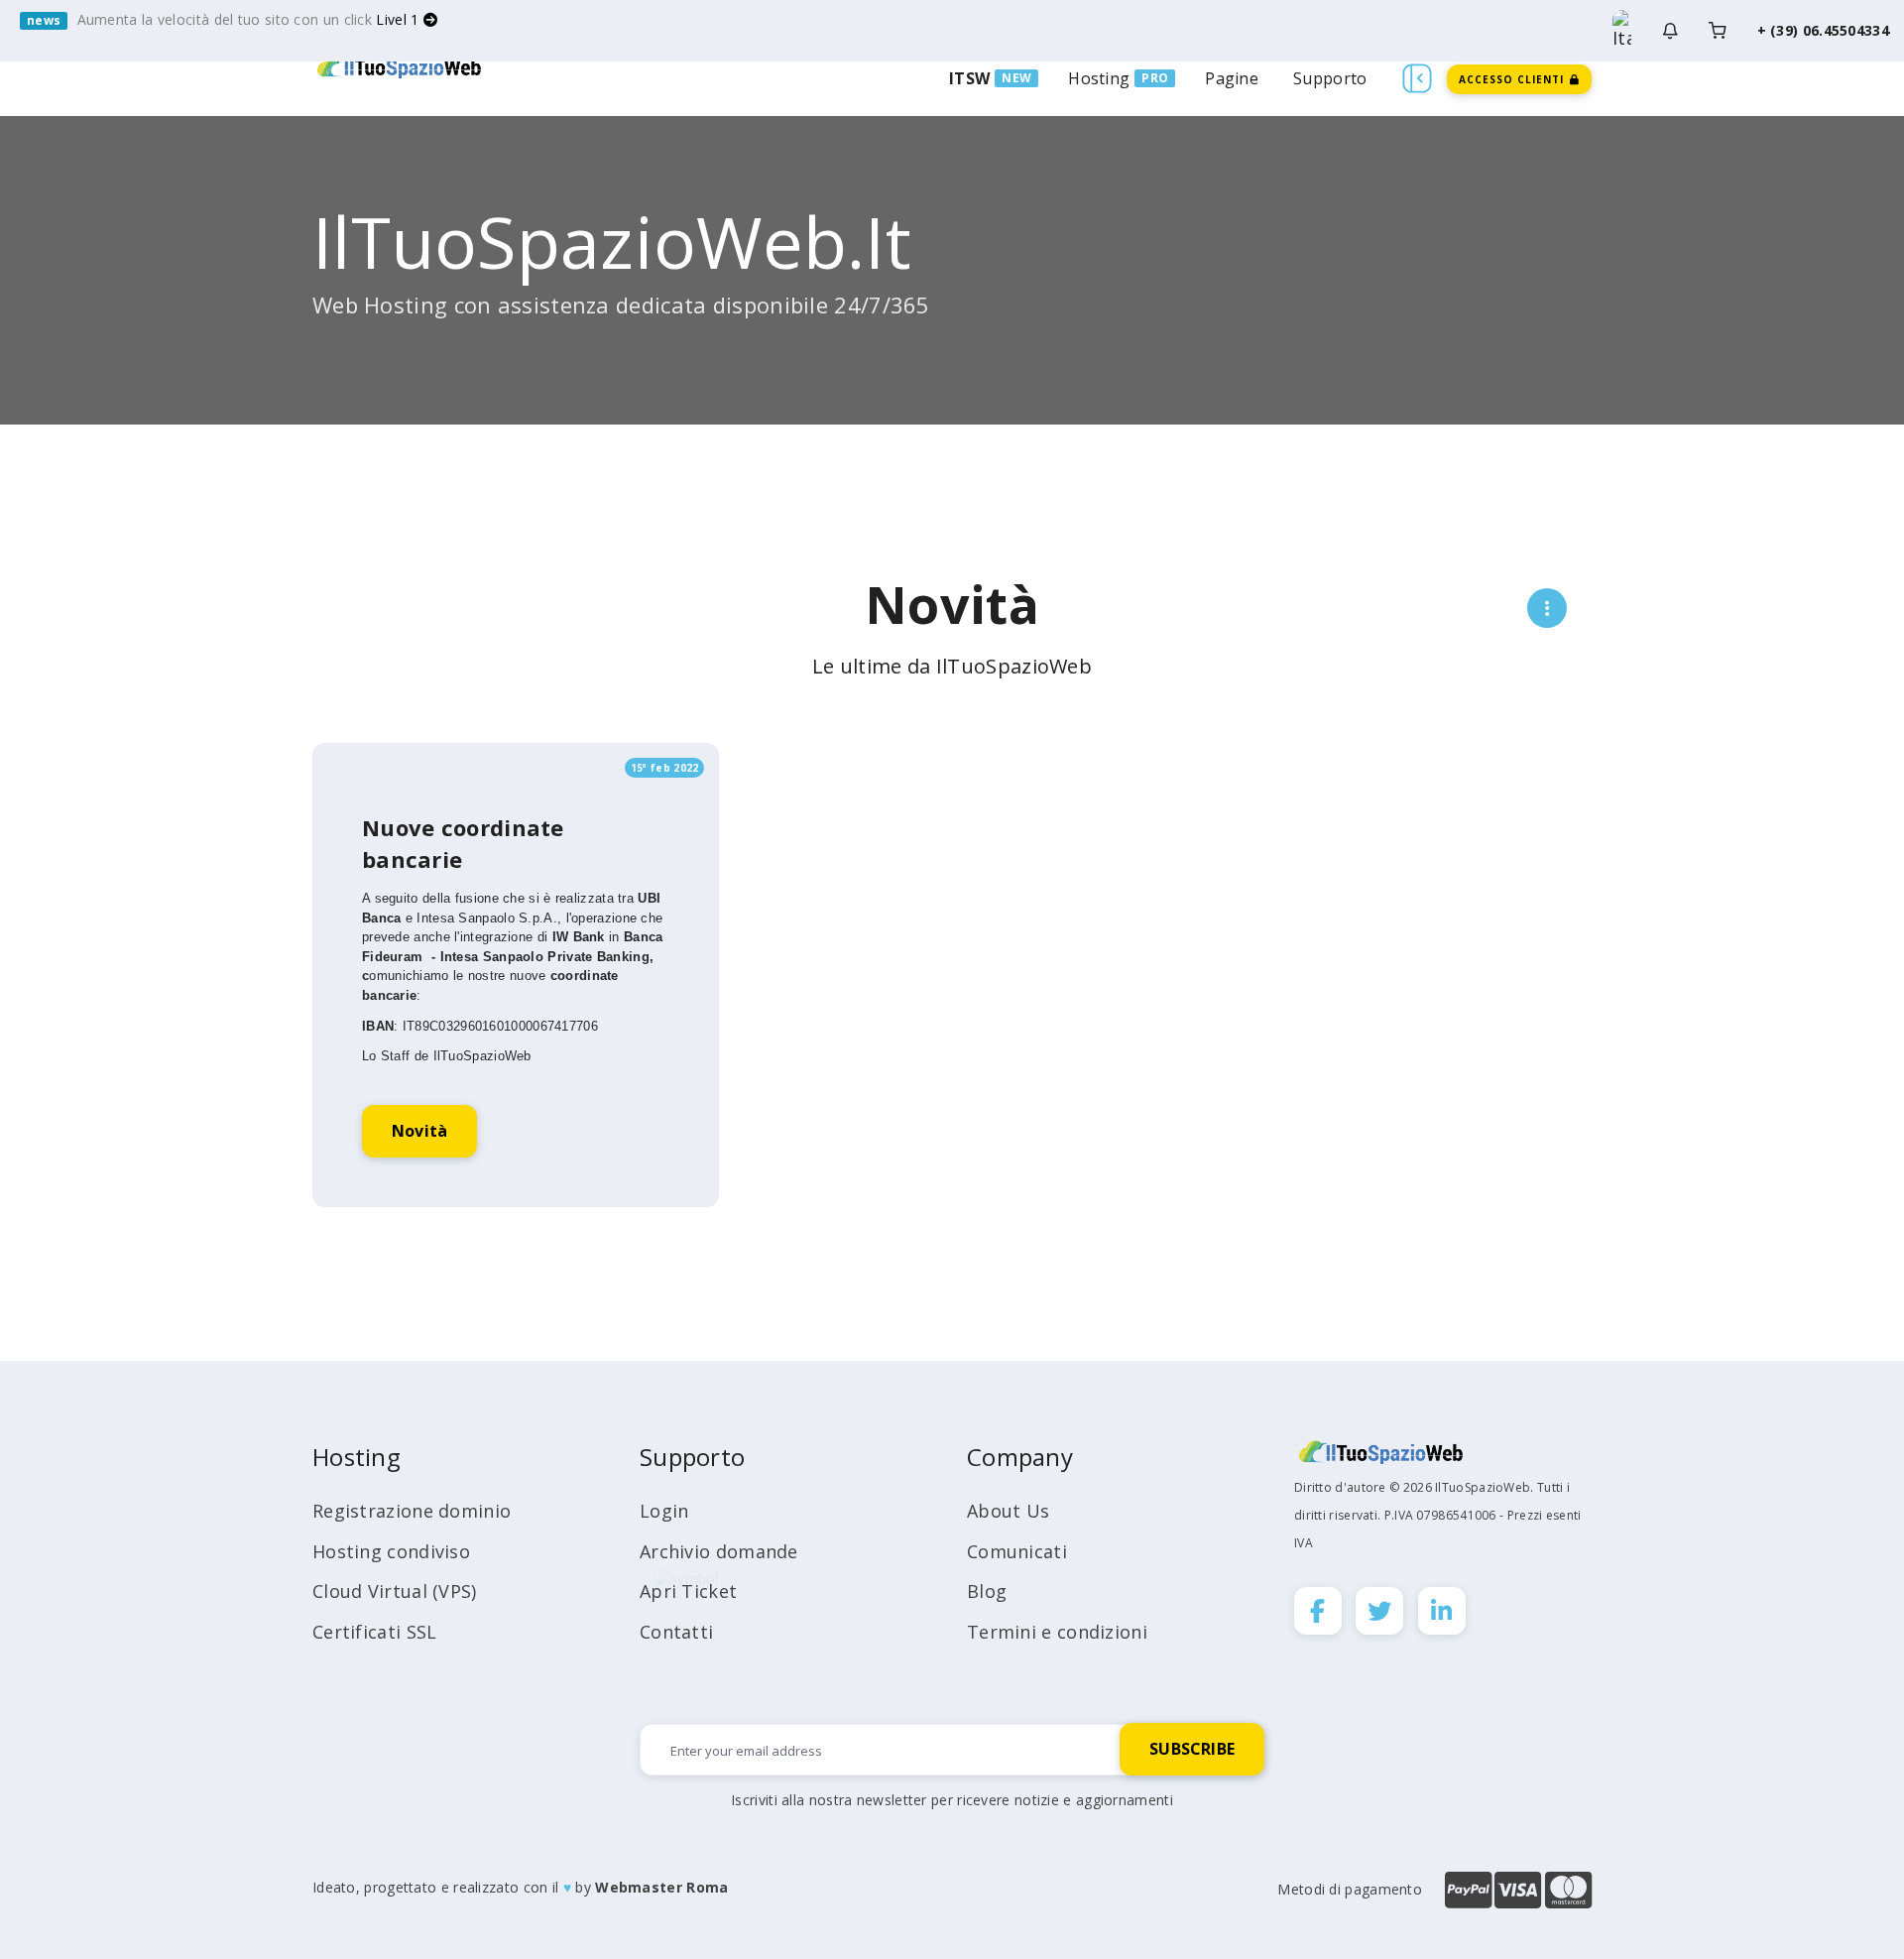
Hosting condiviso (391, 1551)
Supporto (1330, 78)
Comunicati (1017, 1551)
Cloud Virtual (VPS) (395, 1591)
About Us (1008, 1511)
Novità (419, 1131)
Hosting (1099, 78)
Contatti (676, 1632)
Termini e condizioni (1057, 1632)
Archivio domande (719, 1551)
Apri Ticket (688, 1591)
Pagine (1232, 78)
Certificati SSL (375, 1632)
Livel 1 (399, 19)
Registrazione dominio (412, 1511)
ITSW (969, 78)
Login (664, 1511)
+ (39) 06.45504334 (1823, 30)
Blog (987, 1591)
